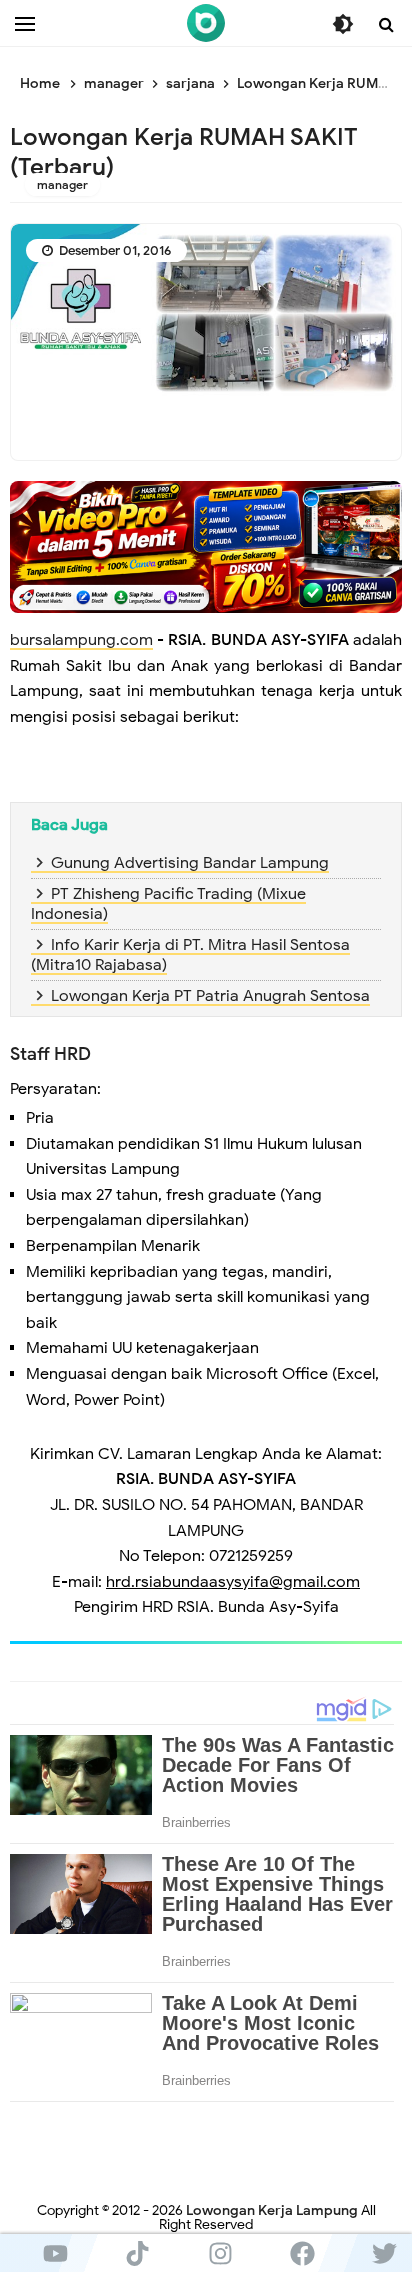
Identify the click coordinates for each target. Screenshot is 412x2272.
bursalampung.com (81, 640)
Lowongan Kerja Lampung (272, 2210)
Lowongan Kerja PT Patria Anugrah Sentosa (210, 996)
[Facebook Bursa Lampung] (302, 2253)
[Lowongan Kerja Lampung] (206, 23)
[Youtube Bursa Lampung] (55, 2253)
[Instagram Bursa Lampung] (220, 2253)
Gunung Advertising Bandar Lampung (190, 863)
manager (62, 184)
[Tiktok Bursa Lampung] (137, 2253)
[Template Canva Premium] (206, 546)
